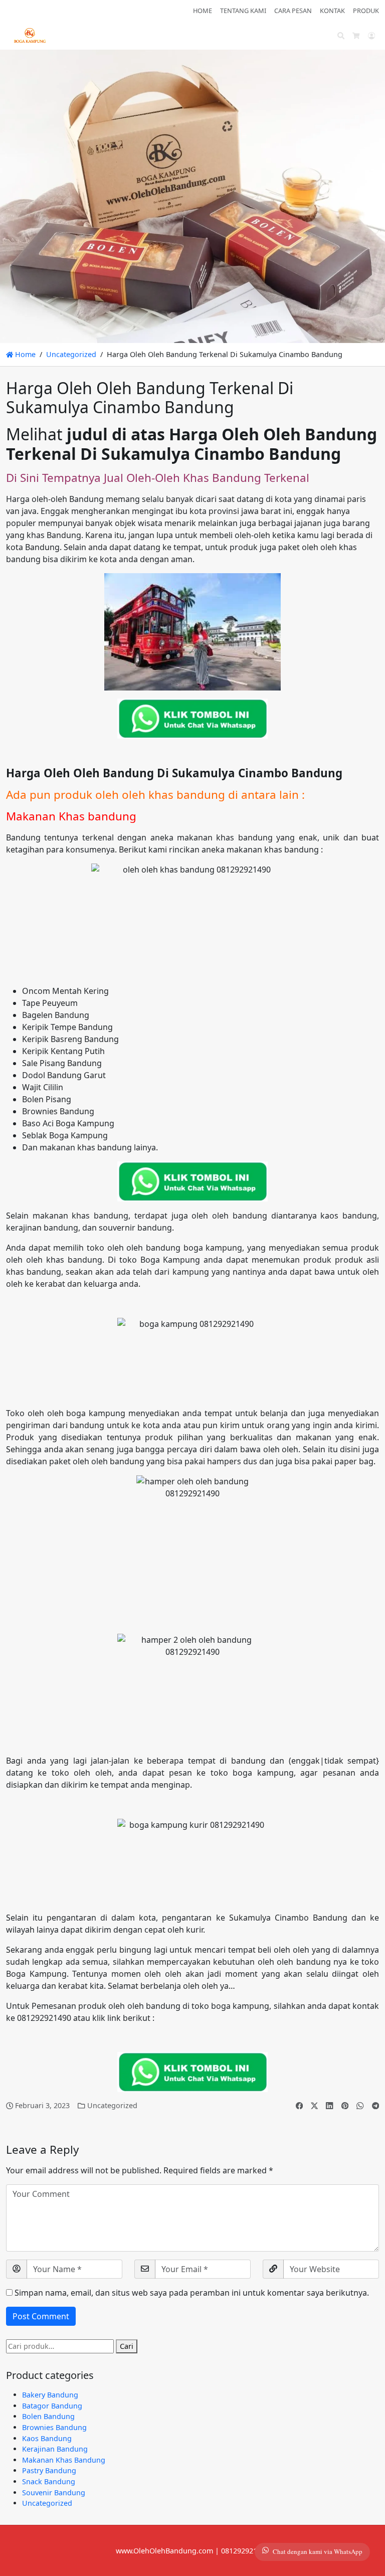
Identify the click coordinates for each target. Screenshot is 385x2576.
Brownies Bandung (54, 2427)
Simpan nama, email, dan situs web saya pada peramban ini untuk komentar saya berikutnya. (192, 2293)
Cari (127, 2346)
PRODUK (366, 11)
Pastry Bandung (49, 2470)
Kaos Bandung (47, 2438)
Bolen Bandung (48, 2416)
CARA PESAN (293, 11)
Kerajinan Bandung (55, 2449)
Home (24, 354)
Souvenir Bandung (54, 2493)
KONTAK (332, 11)
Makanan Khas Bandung (64, 2460)
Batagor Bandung (52, 2406)
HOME (203, 11)
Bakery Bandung (50, 2395)
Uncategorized (71, 354)
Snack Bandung (49, 2481)
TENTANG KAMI (243, 11)
